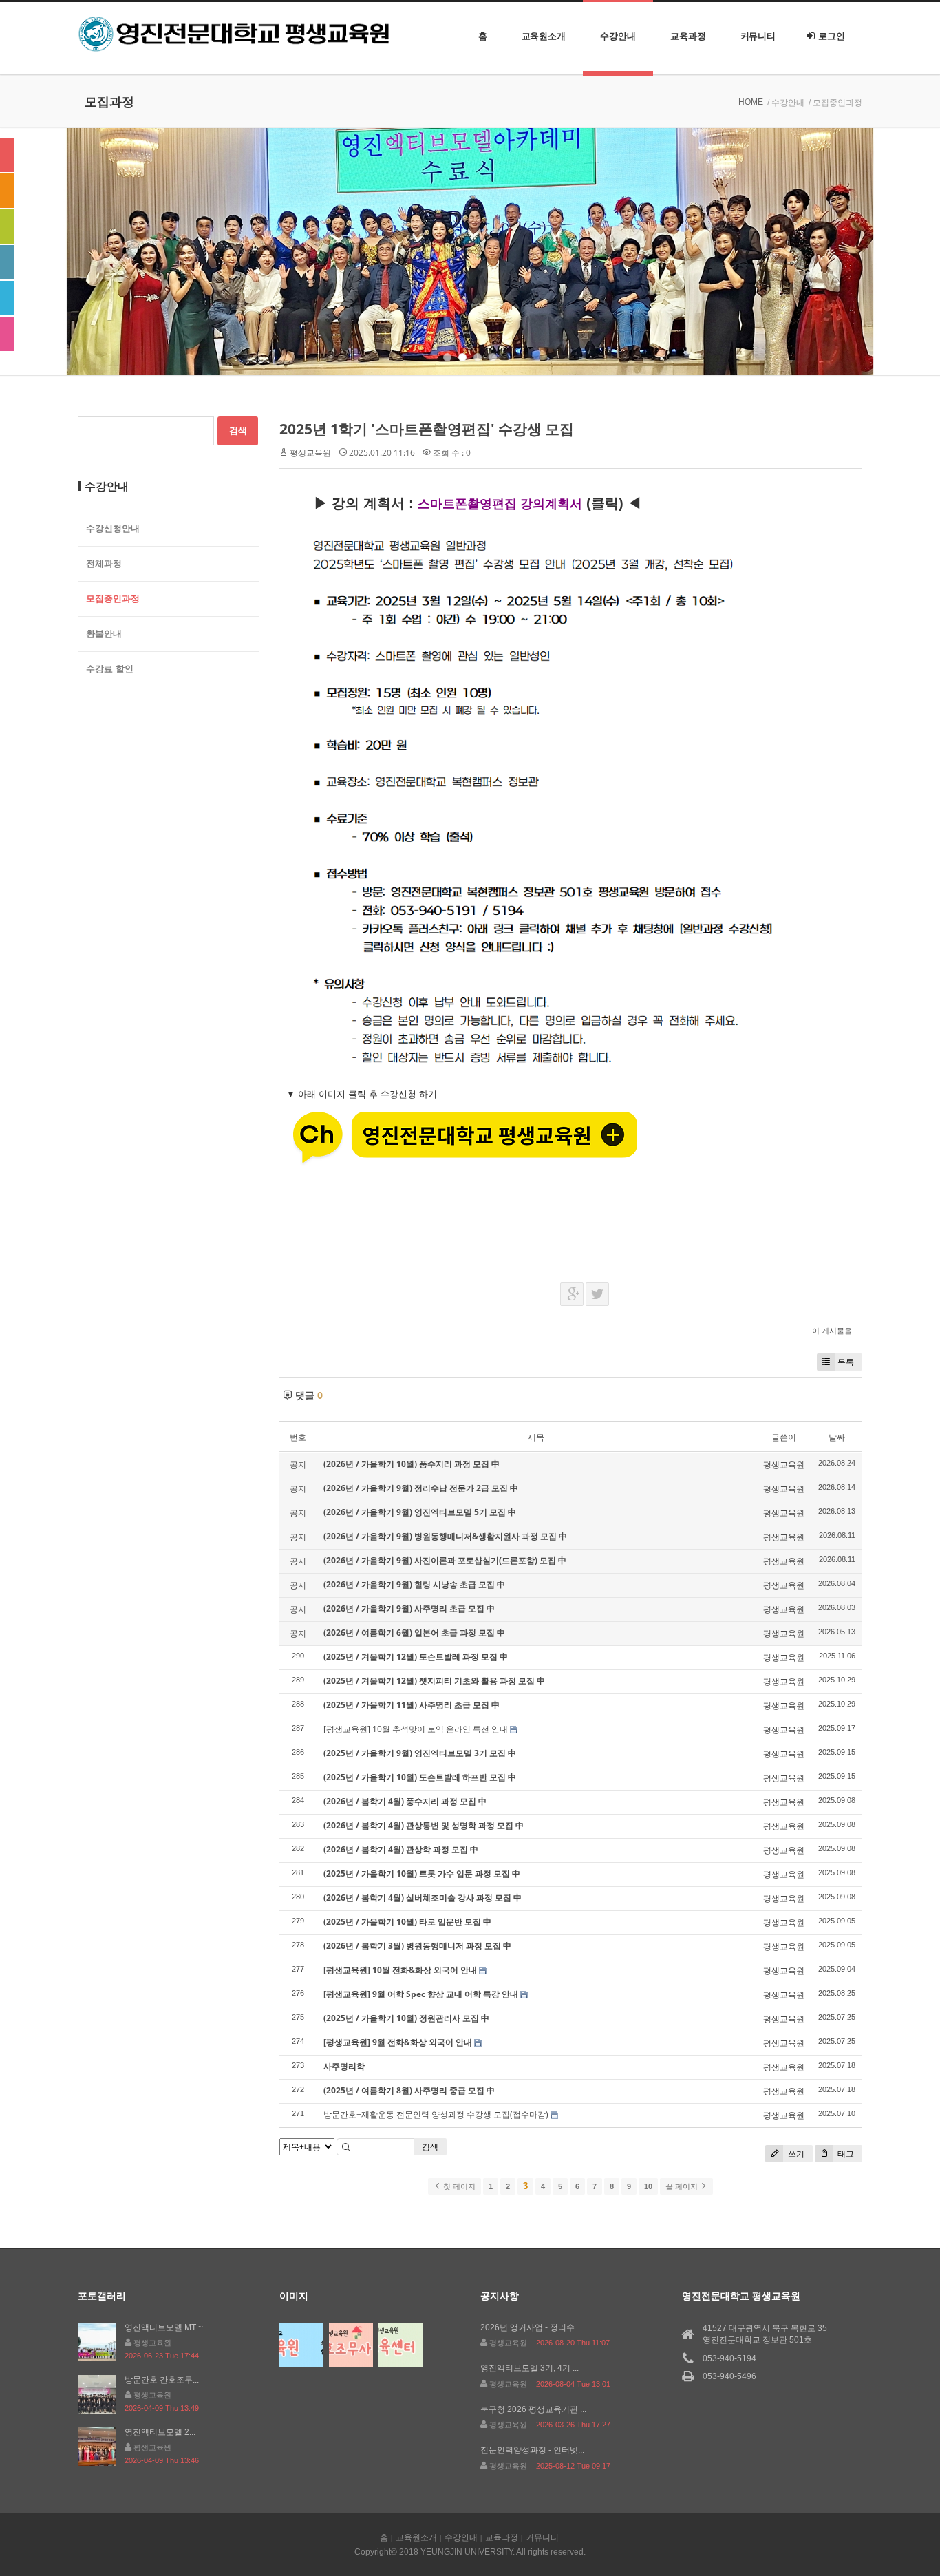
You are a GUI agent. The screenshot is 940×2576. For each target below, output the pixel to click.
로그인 (832, 36)
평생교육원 (310, 453)
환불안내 (104, 634)
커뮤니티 (758, 36)
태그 (845, 2154)
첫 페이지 (458, 2186)
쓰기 (795, 2154)
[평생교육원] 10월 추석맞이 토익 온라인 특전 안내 (416, 1729)
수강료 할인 (110, 669)
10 (648, 2186)
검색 (430, 2147)
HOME (751, 102)
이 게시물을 (832, 1330)
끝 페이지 (683, 2186)
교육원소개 (544, 36)
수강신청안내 (113, 528)
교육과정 (688, 36)
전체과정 (104, 563)
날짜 (837, 1437)
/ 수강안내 (786, 103)
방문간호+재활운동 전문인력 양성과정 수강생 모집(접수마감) (436, 2114)
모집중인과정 (113, 599)
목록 (846, 1362)
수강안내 (618, 36)
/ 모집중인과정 (835, 103)
